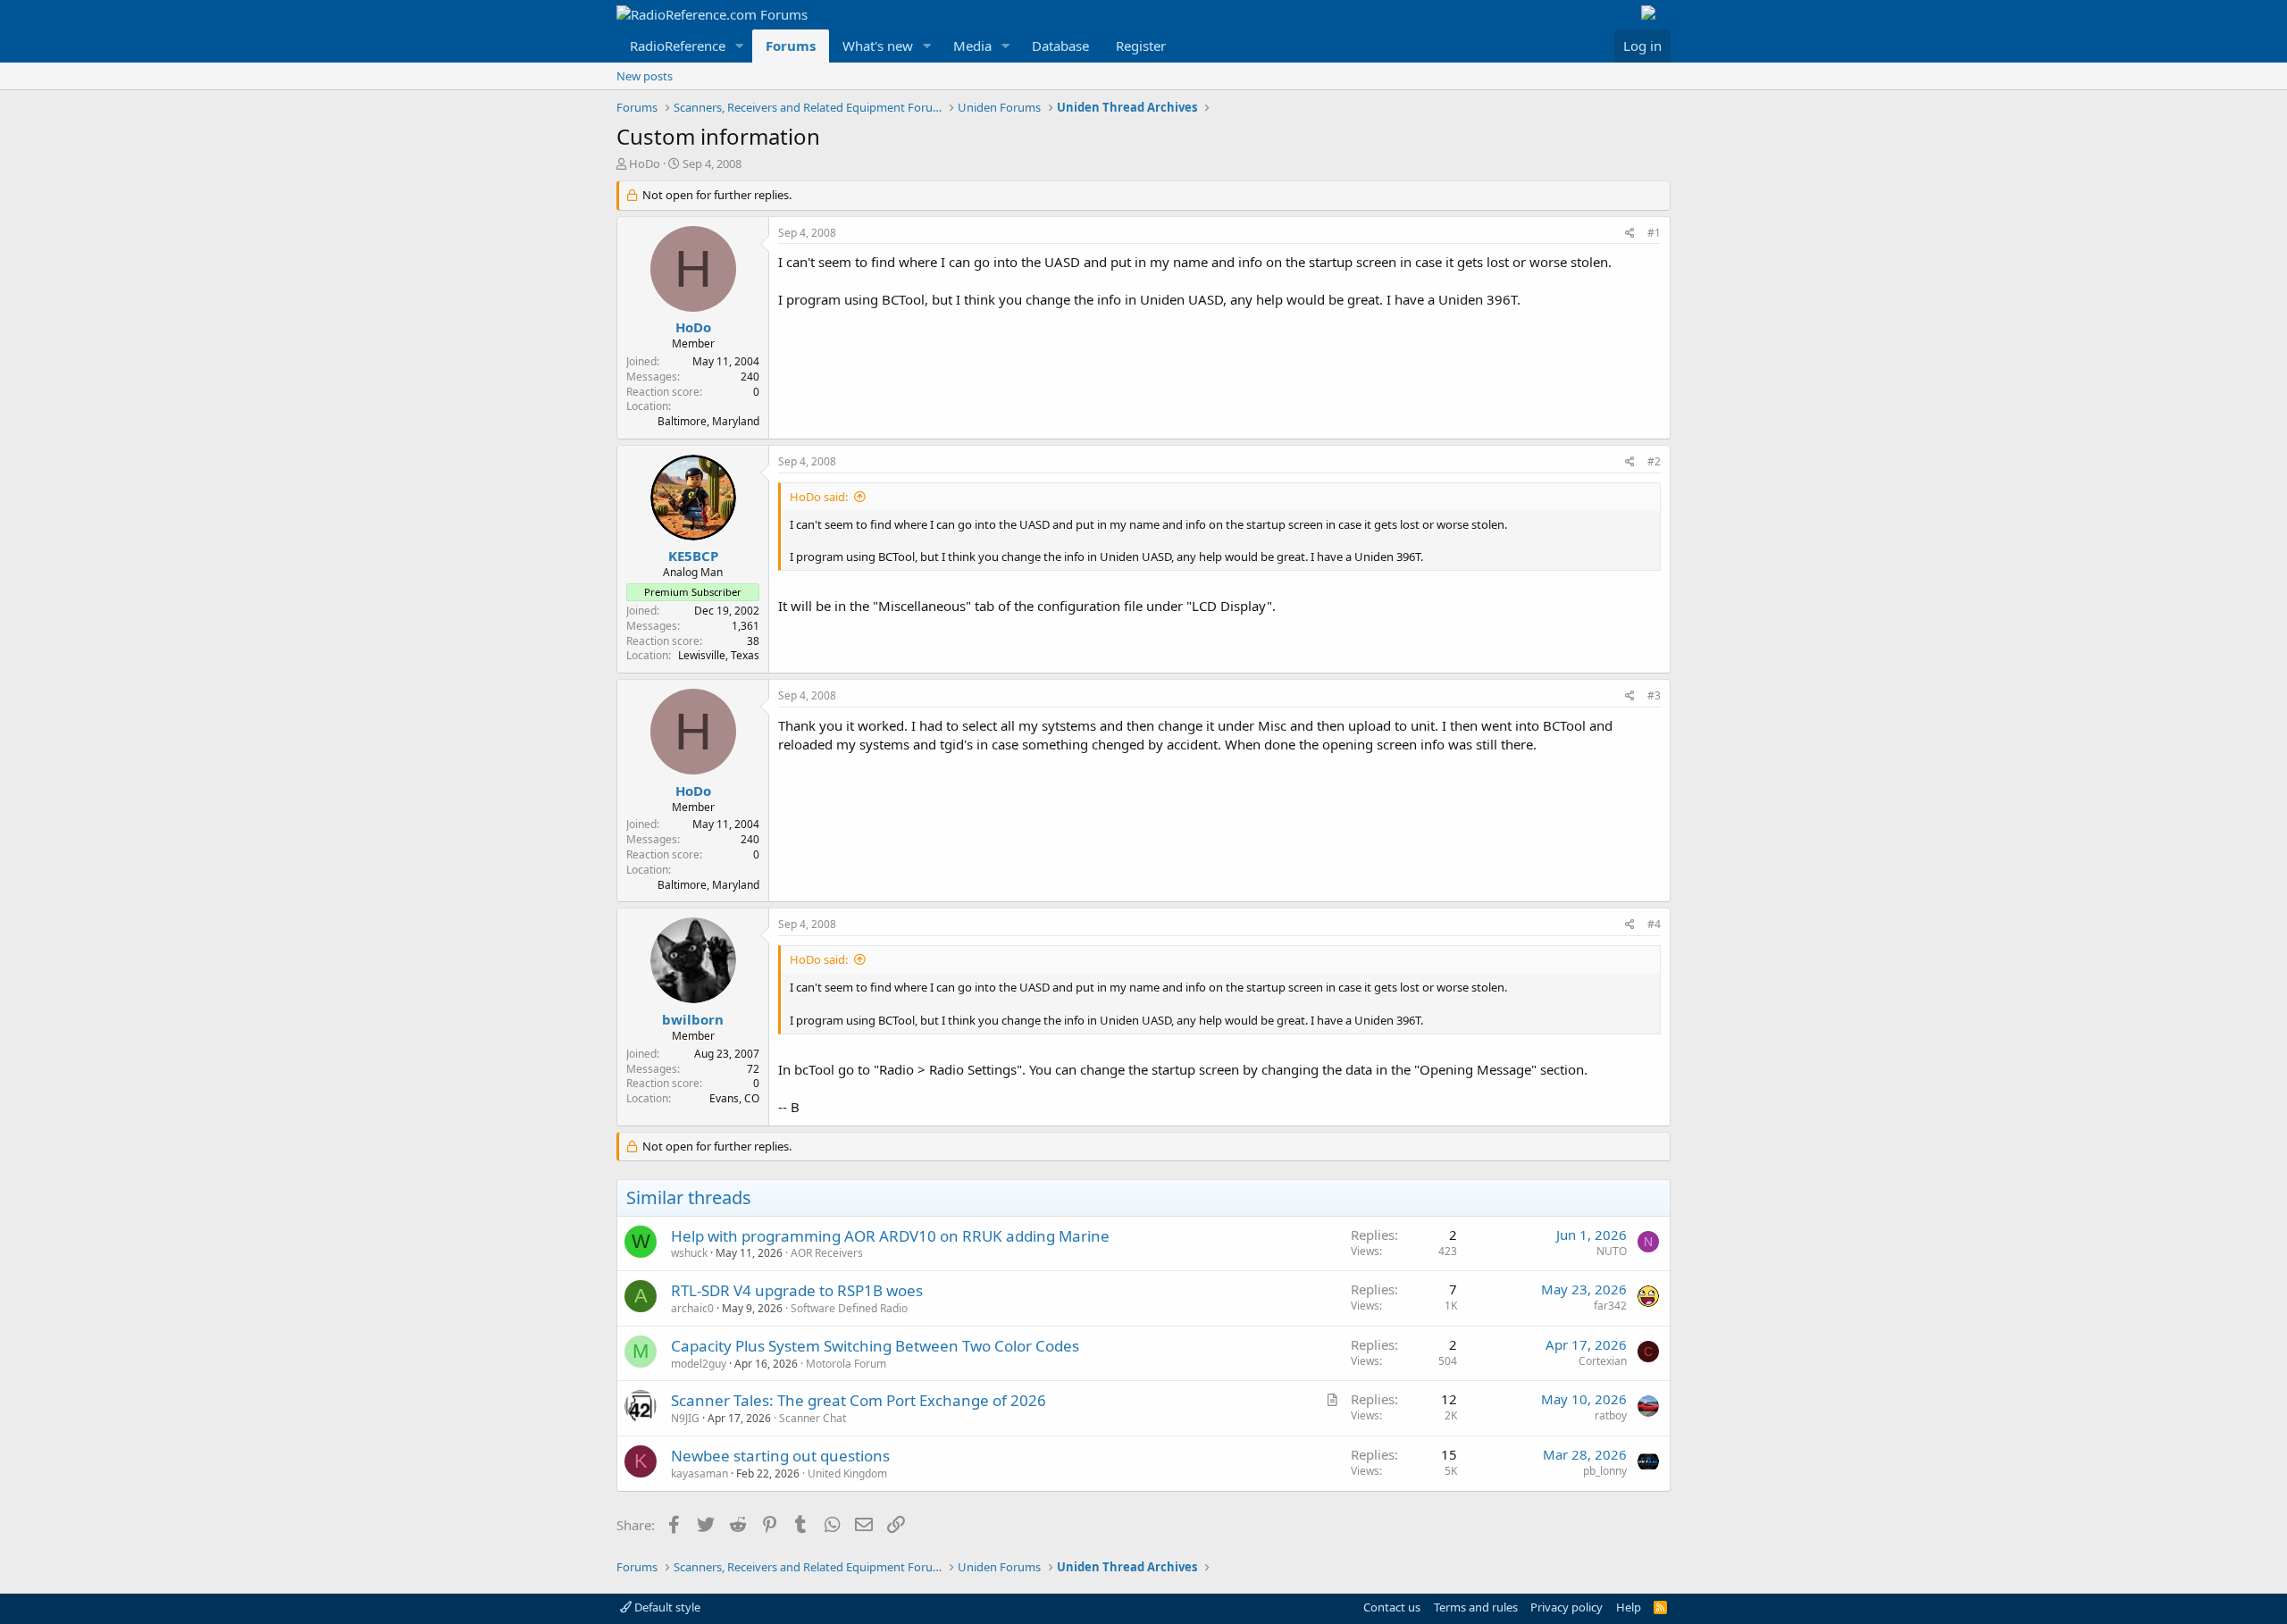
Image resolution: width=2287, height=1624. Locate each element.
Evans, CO (734, 1098)
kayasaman (700, 1473)
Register (1141, 46)
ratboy (1611, 1415)
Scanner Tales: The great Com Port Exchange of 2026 (859, 1400)
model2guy (699, 1364)
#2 (1654, 461)
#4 (1654, 924)
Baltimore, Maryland (708, 421)
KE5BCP (693, 556)
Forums (791, 46)
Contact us (1392, 1607)
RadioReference (678, 46)
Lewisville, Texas (719, 655)
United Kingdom (847, 1473)
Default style (666, 1607)
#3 (1654, 695)
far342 (1610, 1306)
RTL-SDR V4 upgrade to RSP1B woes (797, 1290)
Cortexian (1603, 1361)
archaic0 (692, 1308)
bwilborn (693, 1019)
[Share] (1630, 234)
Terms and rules (1476, 1607)
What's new (878, 46)
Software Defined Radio (849, 1308)
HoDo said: (819, 497)
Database (1060, 46)
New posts (645, 76)
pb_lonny (1605, 1471)
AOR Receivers (827, 1253)
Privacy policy (1567, 1607)
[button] (740, 46)
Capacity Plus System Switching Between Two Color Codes (875, 1346)
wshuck (689, 1253)
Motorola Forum (846, 1364)
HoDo (645, 163)
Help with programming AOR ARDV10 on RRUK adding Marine (890, 1236)
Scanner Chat (813, 1418)
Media (972, 46)
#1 (1654, 233)
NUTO (1612, 1251)
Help (1629, 1607)
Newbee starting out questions (780, 1456)
